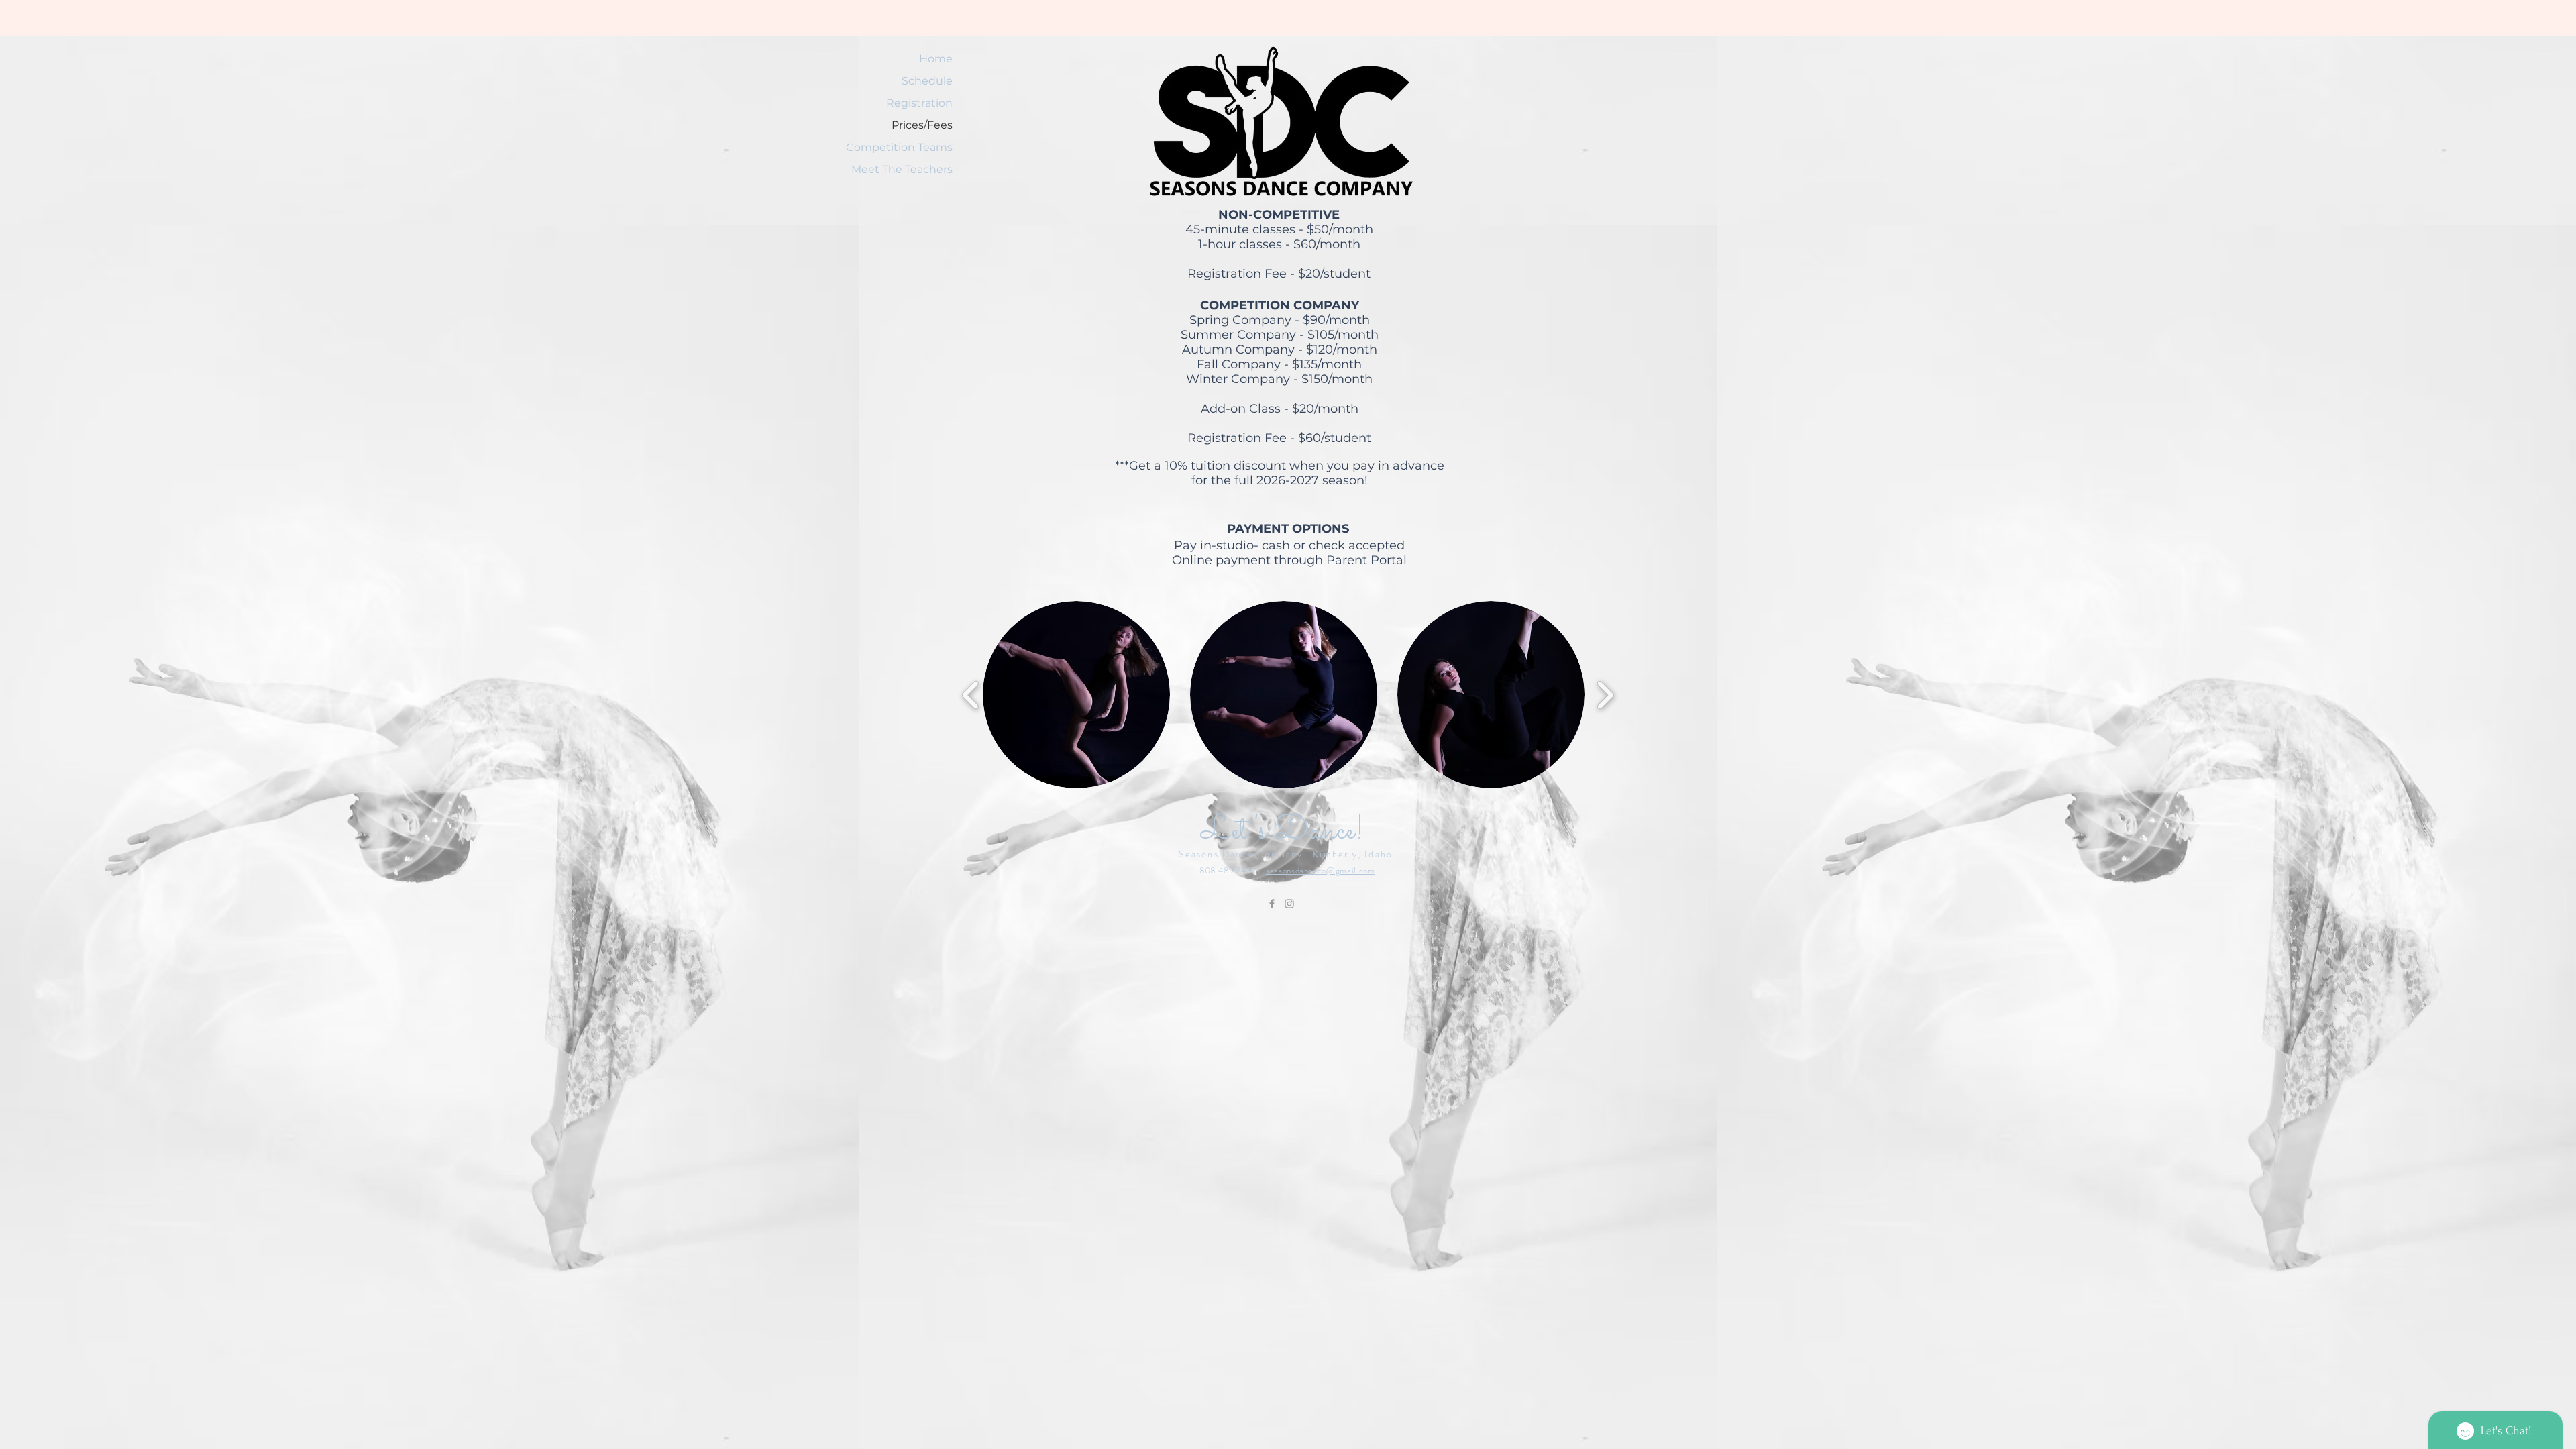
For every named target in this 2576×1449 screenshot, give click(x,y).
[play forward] (1605, 695)
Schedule (927, 81)
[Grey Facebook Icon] (1272, 904)
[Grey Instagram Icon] (1289, 904)
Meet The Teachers (914, 169)
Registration (919, 103)
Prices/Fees (922, 125)
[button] (1076, 695)
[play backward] (971, 695)
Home (936, 59)
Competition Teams (914, 147)
